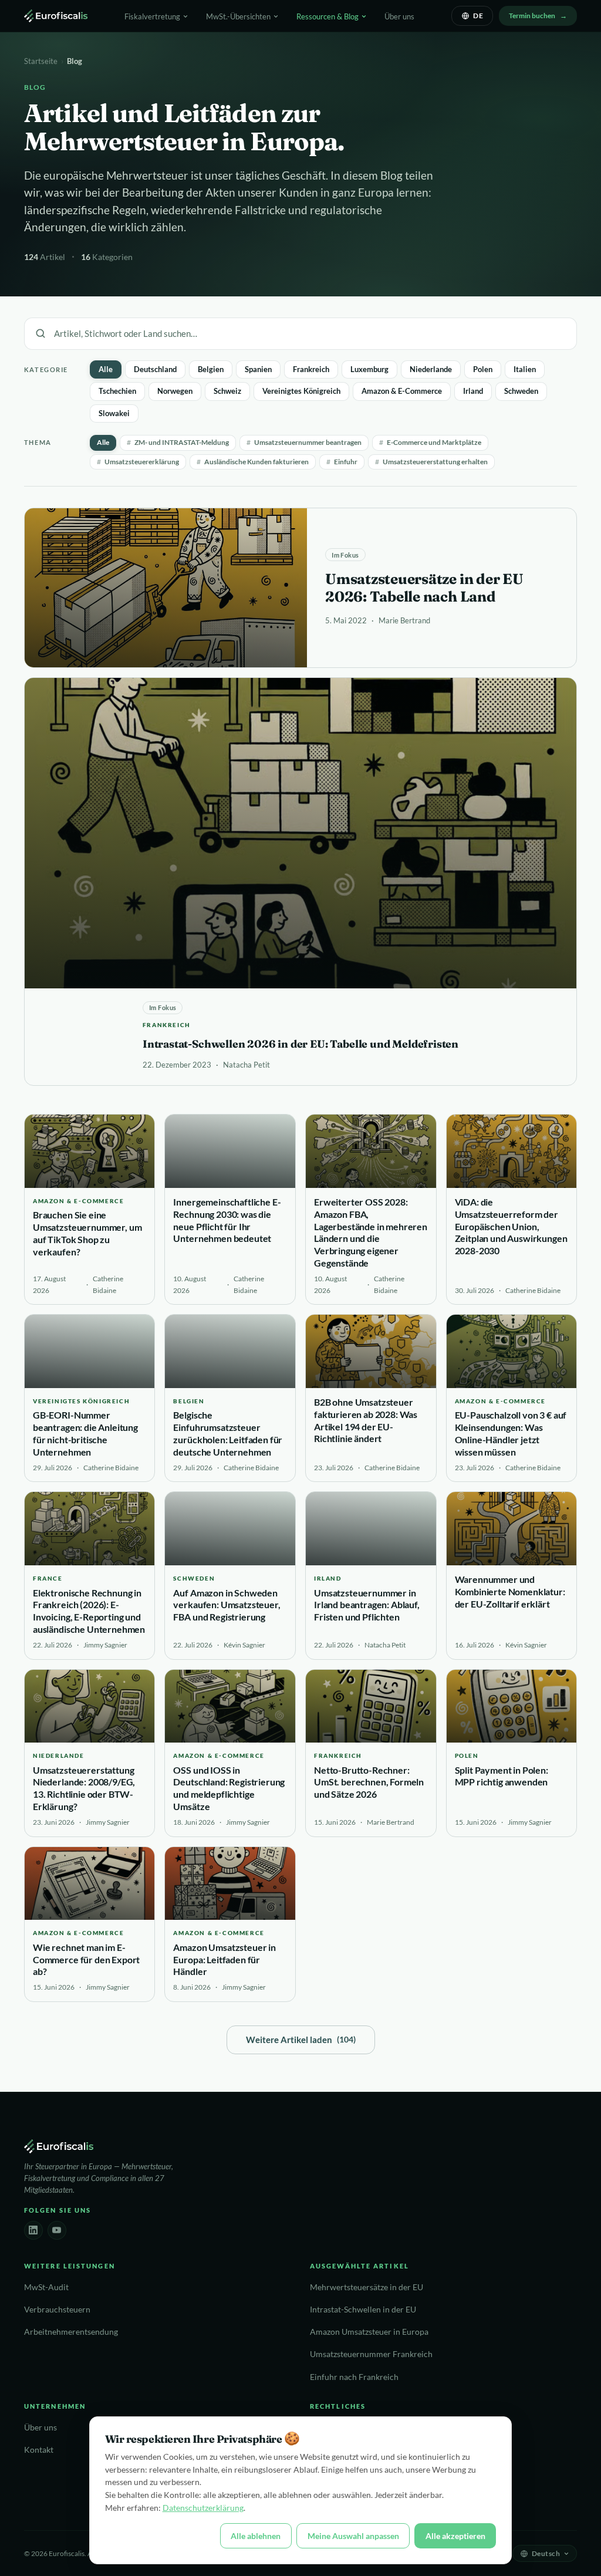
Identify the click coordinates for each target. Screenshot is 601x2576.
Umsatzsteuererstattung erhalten (431, 462)
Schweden (521, 391)
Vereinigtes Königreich (301, 391)
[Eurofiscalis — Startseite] (56, 16)
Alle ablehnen (256, 2536)
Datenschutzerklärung (203, 2508)
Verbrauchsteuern (57, 2310)
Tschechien (117, 391)
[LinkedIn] (33, 2230)
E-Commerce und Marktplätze (430, 442)
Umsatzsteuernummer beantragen (304, 442)
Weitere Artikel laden (301, 2040)
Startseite (41, 61)
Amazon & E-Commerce (402, 391)
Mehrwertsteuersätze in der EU (367, 2287)
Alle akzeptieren (455, 2536)
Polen (483, 369)
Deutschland (155, 369)
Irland (473, 391)
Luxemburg (369, 369)
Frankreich (311, 369)
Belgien (211, 369)
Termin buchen (532, 16)
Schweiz (227, 391)
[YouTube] (57, 2230)
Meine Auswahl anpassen (353, 2536)
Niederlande (431, 369)
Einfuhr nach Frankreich (354, 2377)
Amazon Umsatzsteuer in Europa (369, 2332)
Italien (525, 369)
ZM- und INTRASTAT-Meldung (178, 442)
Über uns (399, 16)
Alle (106, 369)
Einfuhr (342, 462)
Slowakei (114, 413)
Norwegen (175, 391)
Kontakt (39, 2450)
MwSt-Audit (46, 2287)
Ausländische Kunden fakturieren (253, 462)
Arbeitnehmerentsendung (71, 2332)
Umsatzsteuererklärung (138, 462)
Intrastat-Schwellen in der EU (363, 2310)
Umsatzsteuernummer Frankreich (371, 2354)
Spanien (258, 369)
